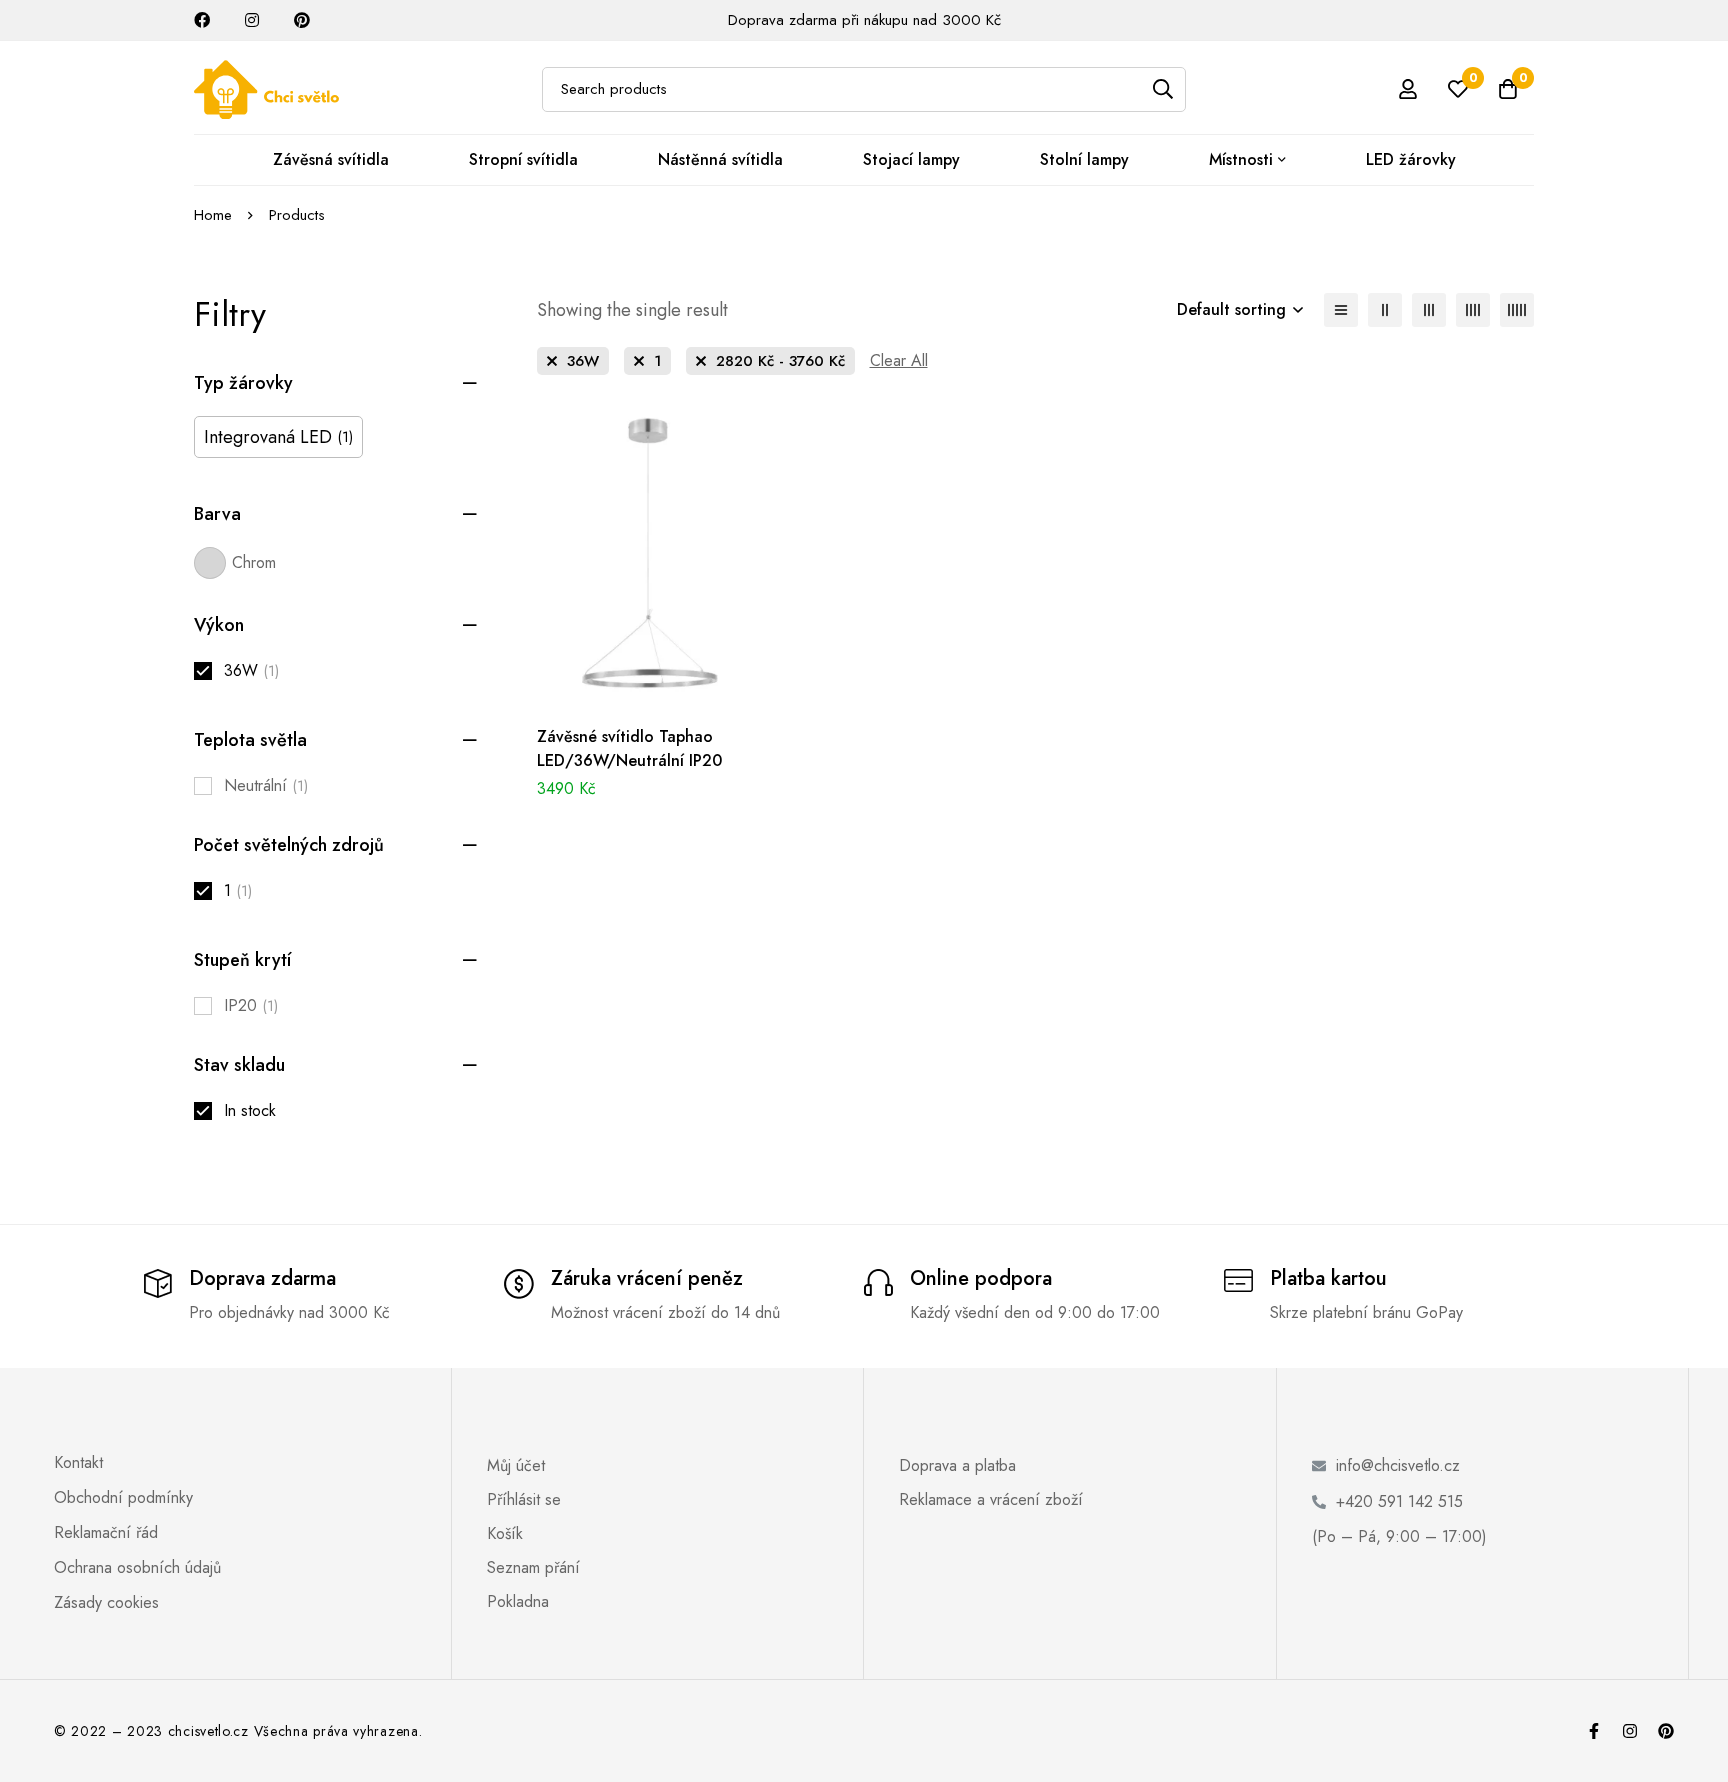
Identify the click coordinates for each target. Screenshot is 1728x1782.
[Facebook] (1594, 1731)
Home (213, 215)
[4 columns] (1473, 310)
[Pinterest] (1666, 1731)
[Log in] (1408, 89)
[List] (1341, 310)
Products (297, 215)
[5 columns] (1517, 310)
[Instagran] (1630, 1731)
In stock (250, 1110)
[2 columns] (1385, 310)
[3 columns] (1429, 310)
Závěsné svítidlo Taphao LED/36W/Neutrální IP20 (629, 748)
